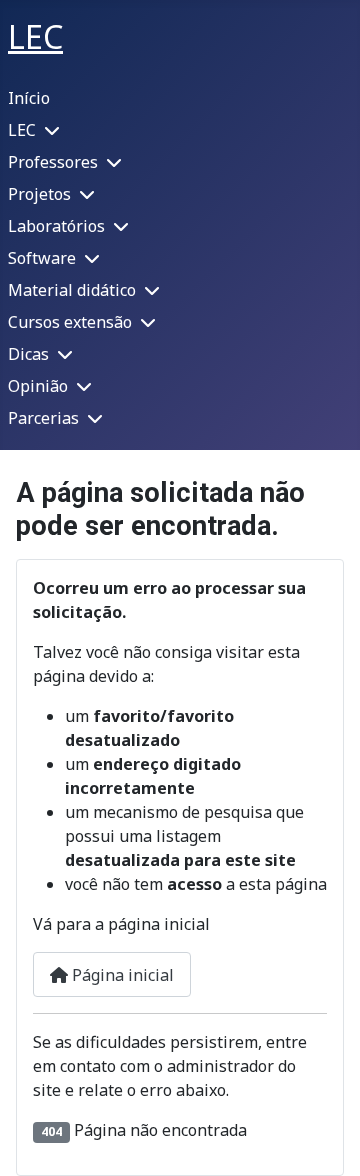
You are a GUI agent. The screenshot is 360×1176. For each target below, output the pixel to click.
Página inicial (121, 975)
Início (29, 98)
